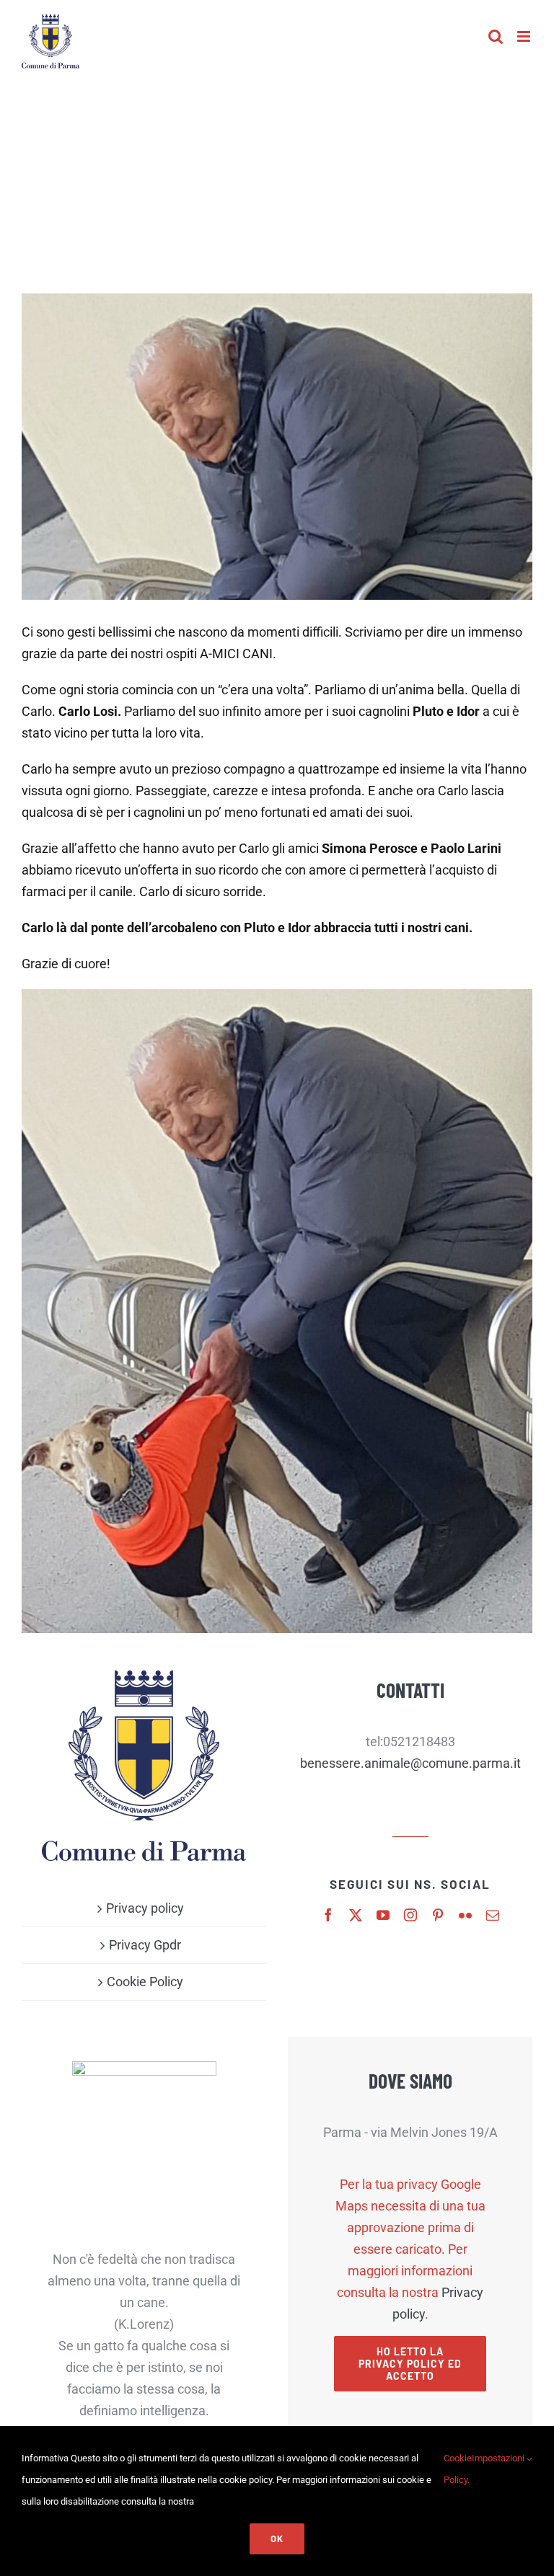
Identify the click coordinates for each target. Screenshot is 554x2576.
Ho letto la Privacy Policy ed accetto (410, 2364)
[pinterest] (438, 1915)
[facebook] (328, 1915)
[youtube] (383, 1915)
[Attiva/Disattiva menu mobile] (525, 36)
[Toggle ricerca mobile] (496, 36)
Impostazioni (499, 2458)
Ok (277, 2539)
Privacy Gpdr (145, 1945)
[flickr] (465, 1915)
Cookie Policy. (458, 2469)
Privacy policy (145, 1908)
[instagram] (410, 1915)
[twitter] (356, 1915)
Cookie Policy (145, 1982)
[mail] (493, 1915)
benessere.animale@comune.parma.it (410, 1763)
